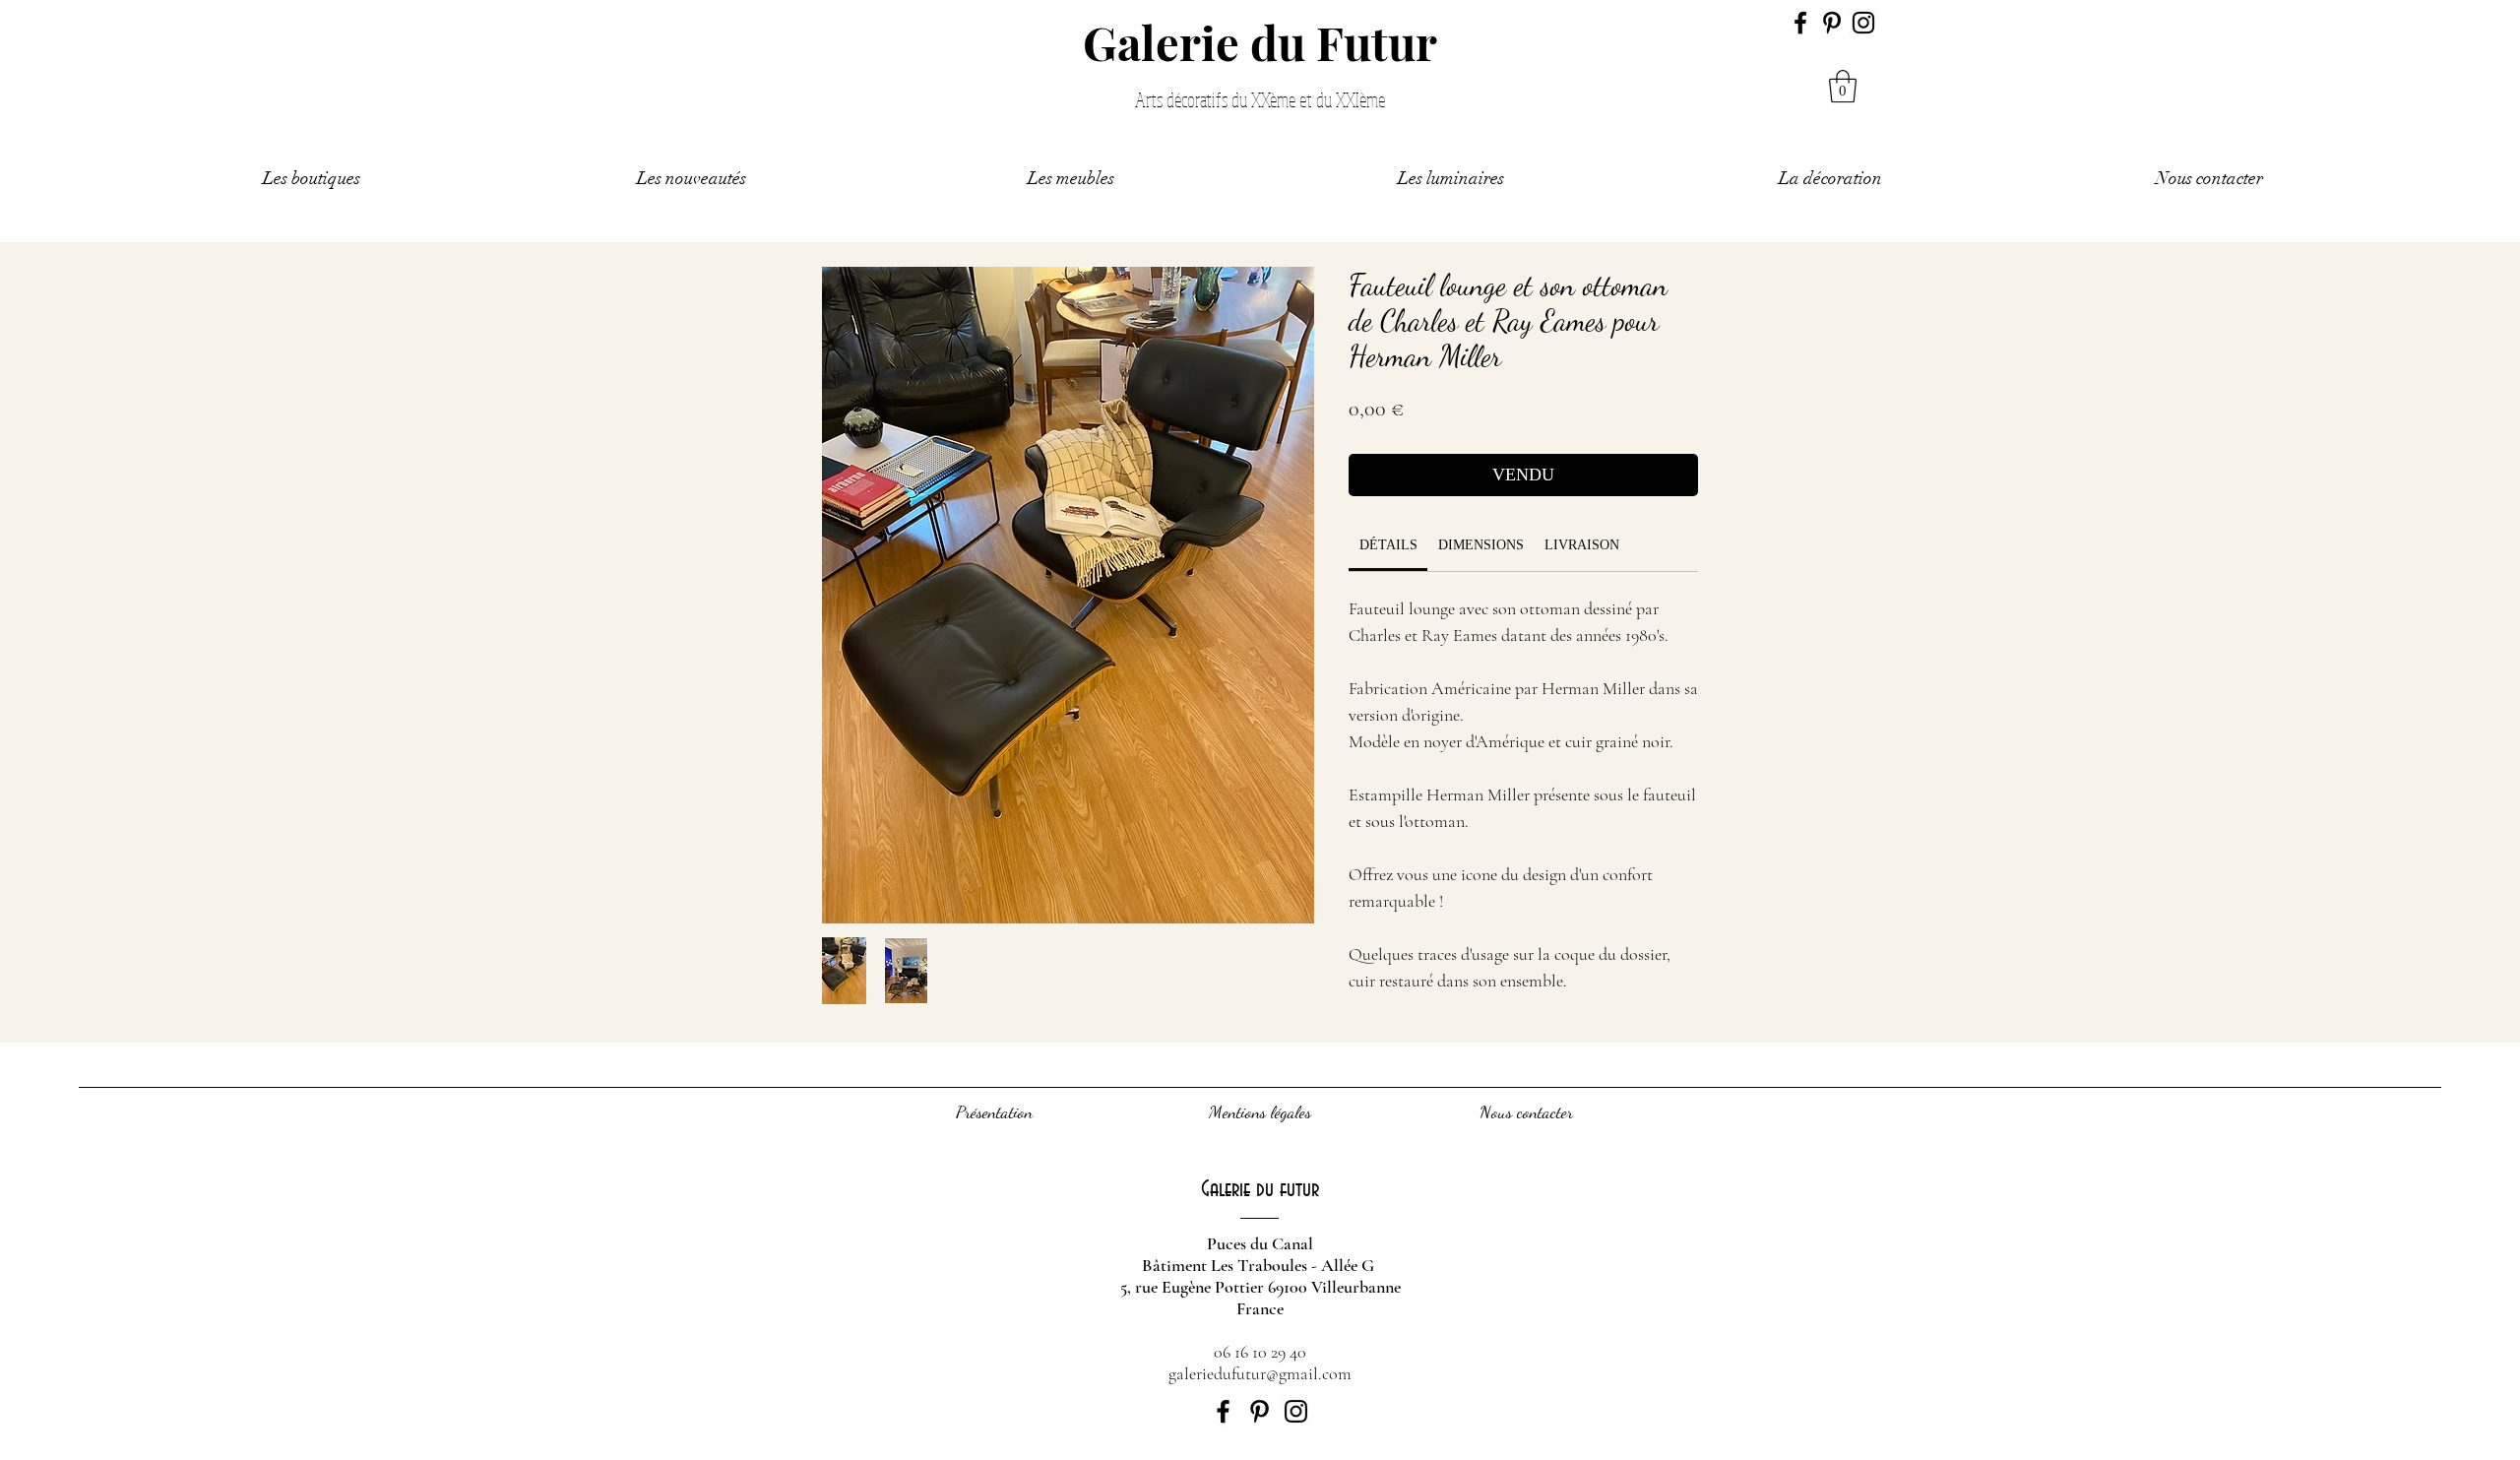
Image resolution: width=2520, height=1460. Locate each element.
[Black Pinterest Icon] (1832, 23)
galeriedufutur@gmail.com (1260, 1373)
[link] (1388, 545)
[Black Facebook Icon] (1800, 23)
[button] (1843, 86)
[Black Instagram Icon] (1863, 23)
